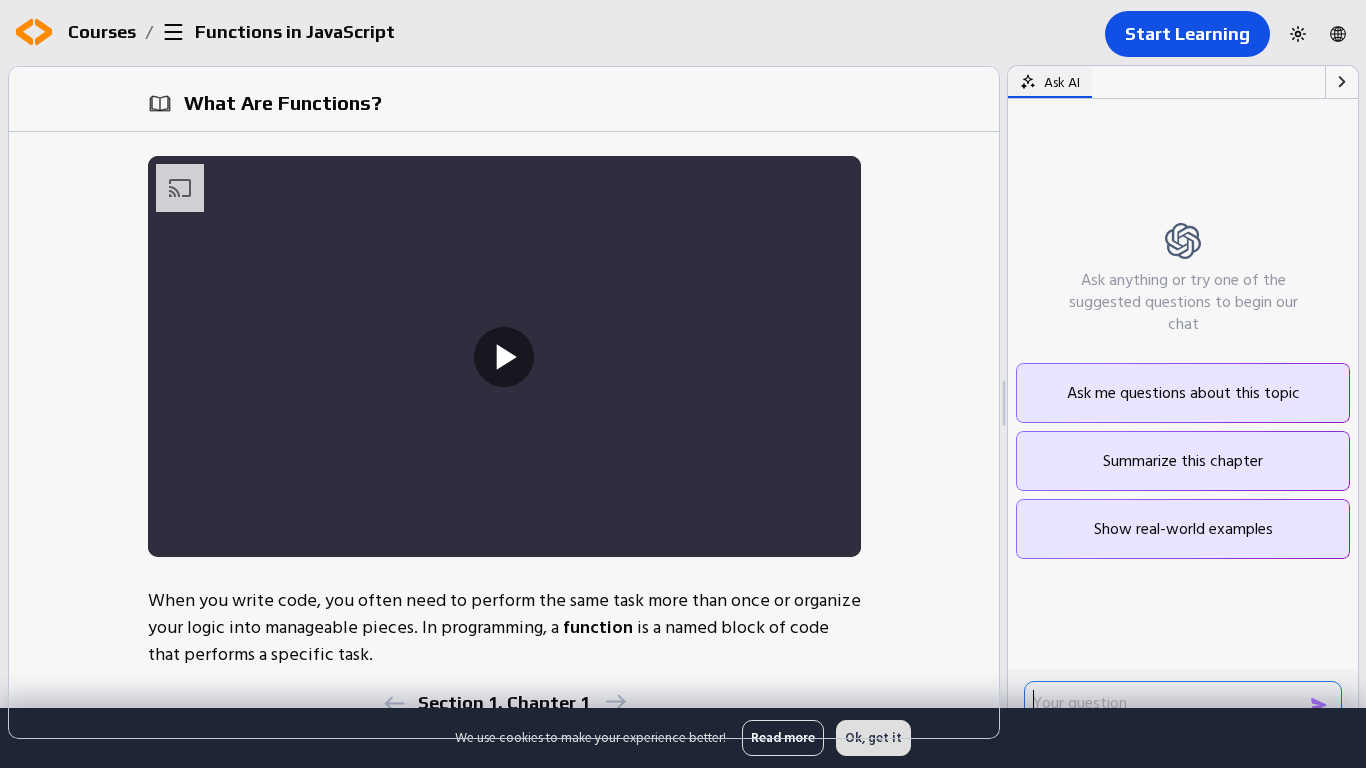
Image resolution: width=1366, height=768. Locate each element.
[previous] (393, 703)
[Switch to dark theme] (1298, 34)
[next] (614, 701)
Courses (102, 31)
